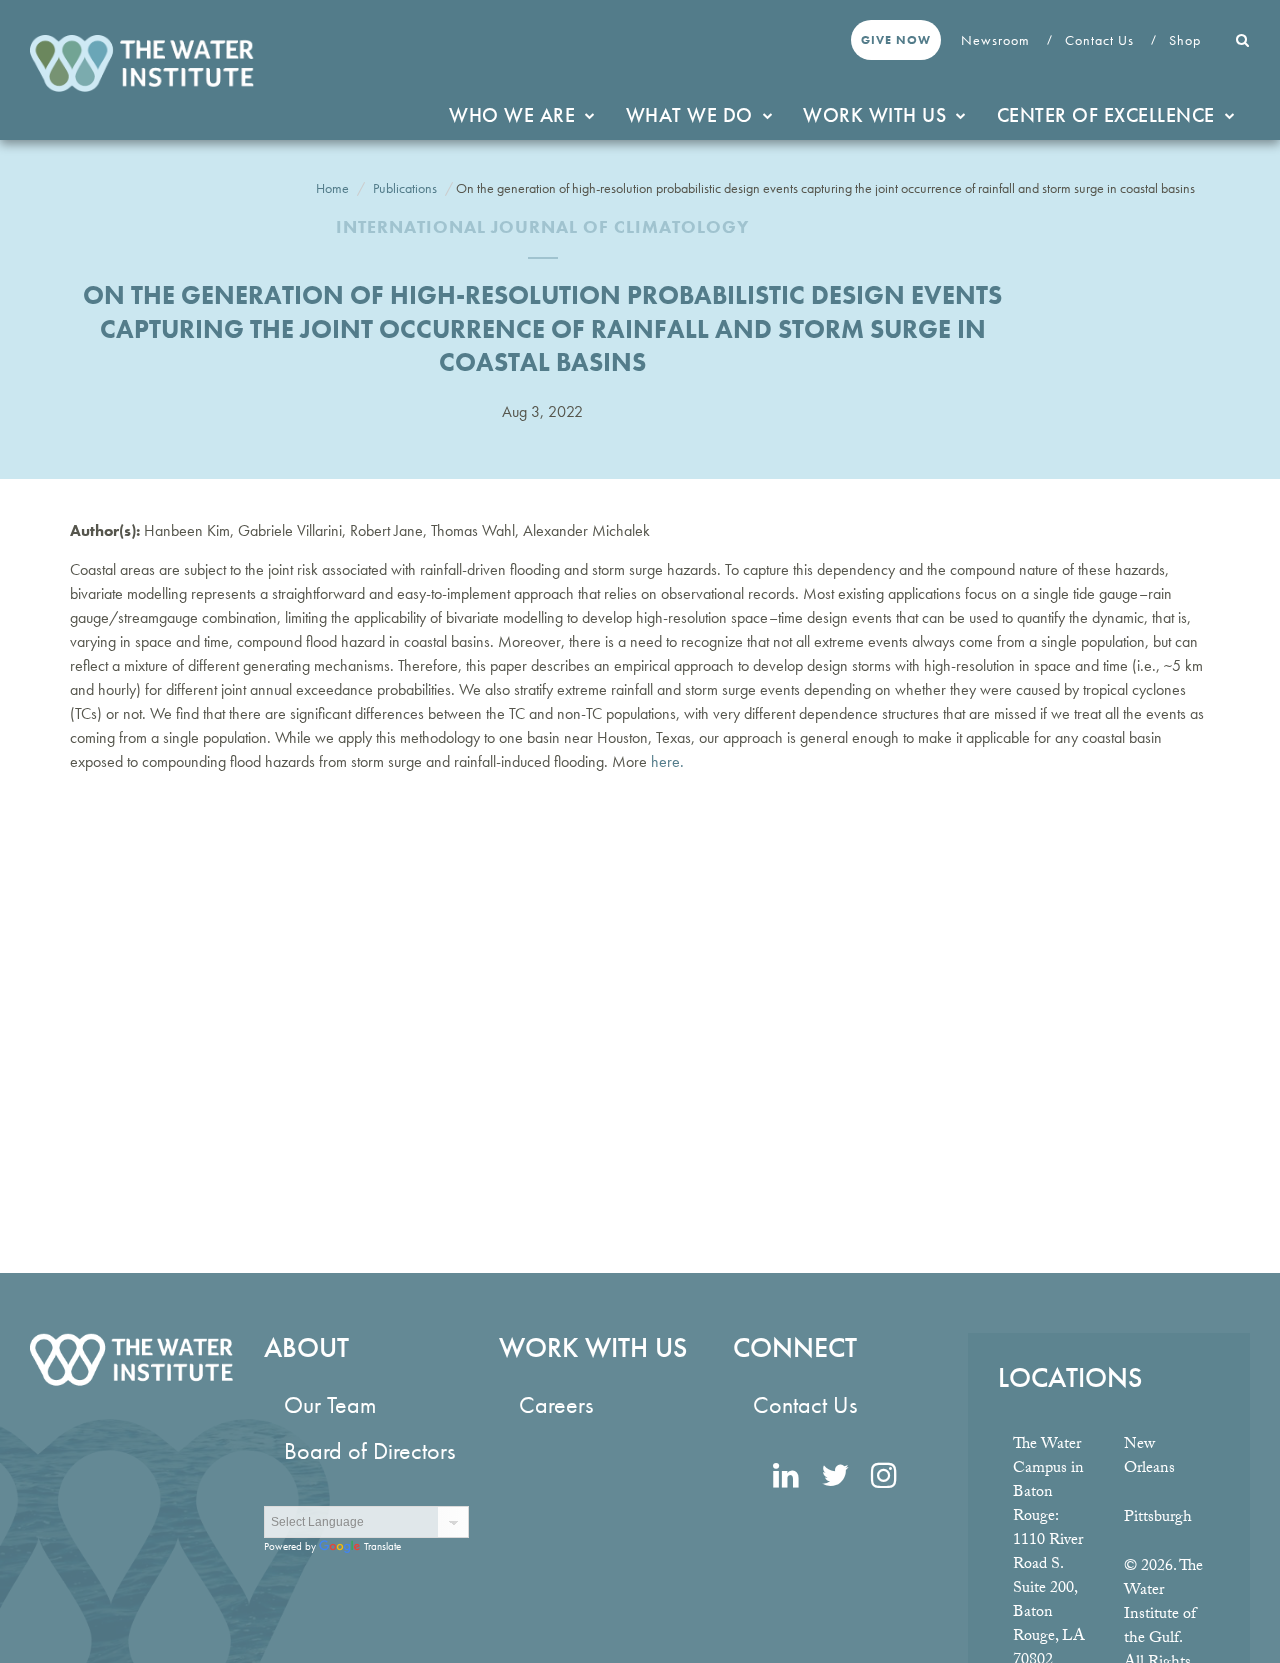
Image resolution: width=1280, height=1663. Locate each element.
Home (332, 188)
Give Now (896, 40)
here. (667, 761)
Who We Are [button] (512, 115)
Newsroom (997, 40)
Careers (556, 1404)
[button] (1243, 40)
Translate (382, 1546)
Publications (405, 188)
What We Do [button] (689, 115)
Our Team (330, 1404)
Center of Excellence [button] (1106, 115)
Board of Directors (369, 1450)
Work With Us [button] (874, 115)
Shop (1187, 40)
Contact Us (1101, 40)
